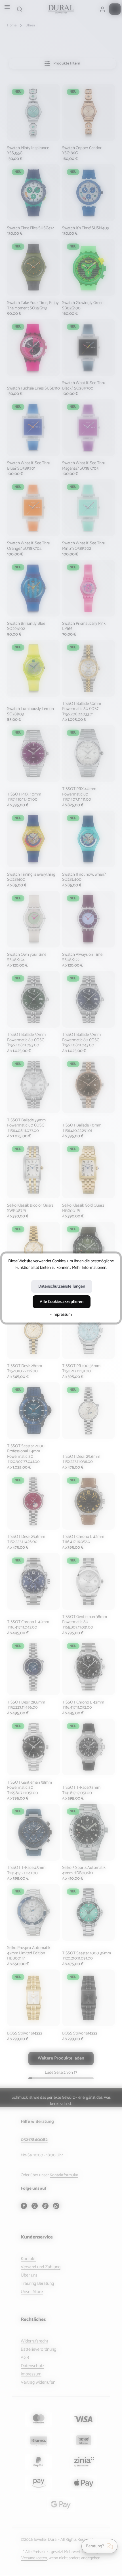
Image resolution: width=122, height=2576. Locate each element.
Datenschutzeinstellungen (62, 1286)
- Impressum (61, 1315)
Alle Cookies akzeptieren (62, 1302)
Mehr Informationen (89, 1268)
